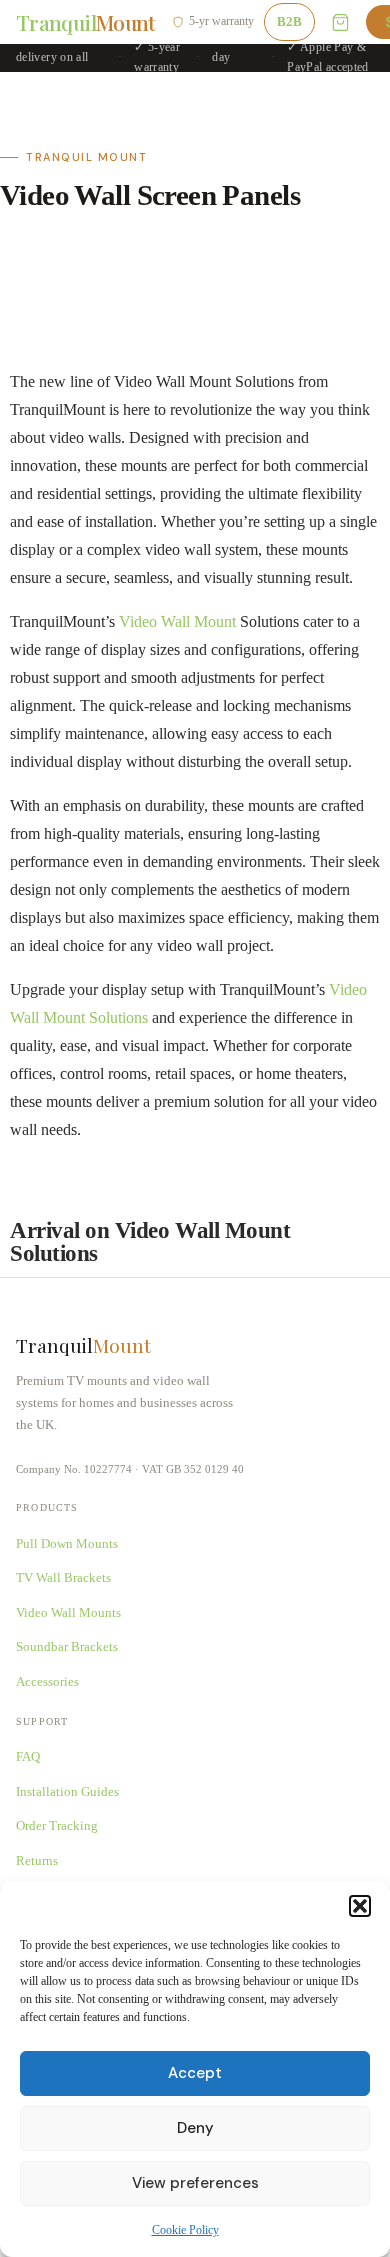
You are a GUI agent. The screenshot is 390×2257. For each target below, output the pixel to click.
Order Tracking (57, 1825)
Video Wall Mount (177, 621)
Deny (195, 2128)
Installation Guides (67, 1791)
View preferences (195, 2183)
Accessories (47, 1681)
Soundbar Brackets (67, 1646)
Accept (195, 2073)
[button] (360, 1906)
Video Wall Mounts (68, 1612)
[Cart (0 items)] (340, 22)
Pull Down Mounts (67, 1543)
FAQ (28, 1756)
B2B (289, 21)
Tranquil (86, 22)
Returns (37, 1860)
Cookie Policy (185, 2230)
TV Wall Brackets (63, 1577)
